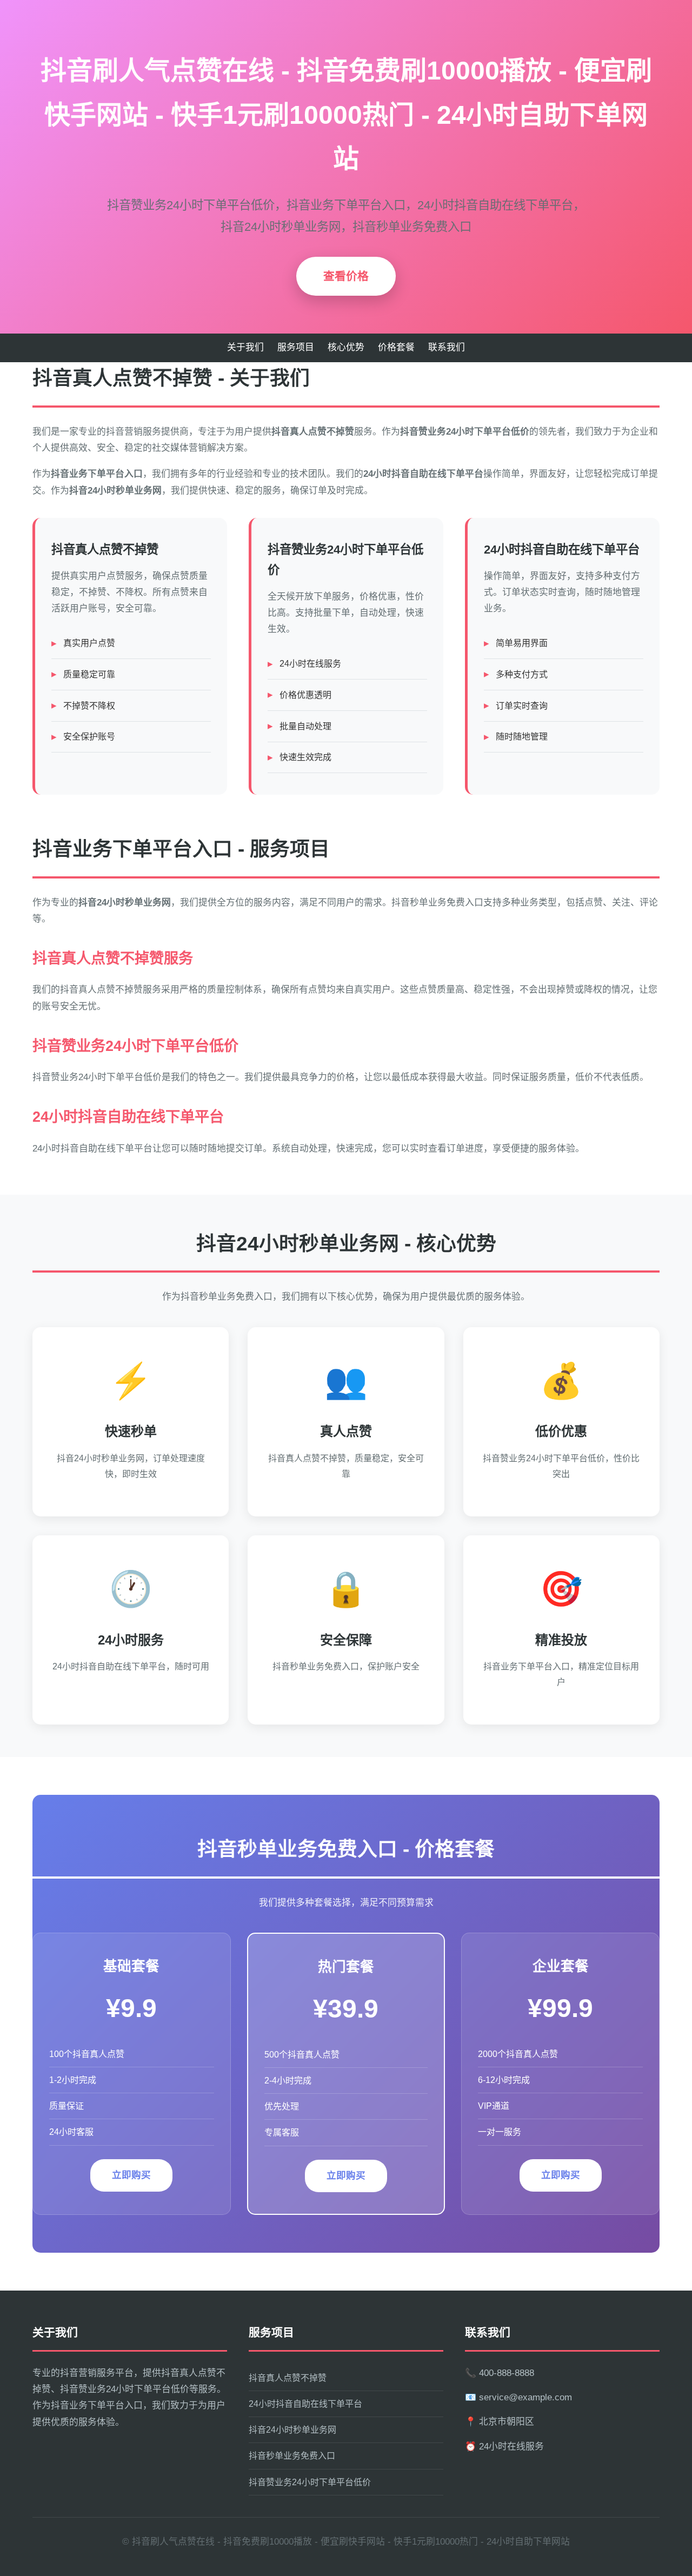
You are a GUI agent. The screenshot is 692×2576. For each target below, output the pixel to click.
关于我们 (245, 347)
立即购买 (131, 2175)
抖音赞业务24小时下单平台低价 (310, 2482)
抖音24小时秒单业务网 (292, 2430)
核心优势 (346, 347)
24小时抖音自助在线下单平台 (305, 2404)
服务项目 (296, 347)
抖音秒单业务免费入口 (292, 2456)
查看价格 (346, 276)
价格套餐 (396, 347)
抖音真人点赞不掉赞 (288, 2378)
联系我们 (447, 347)
